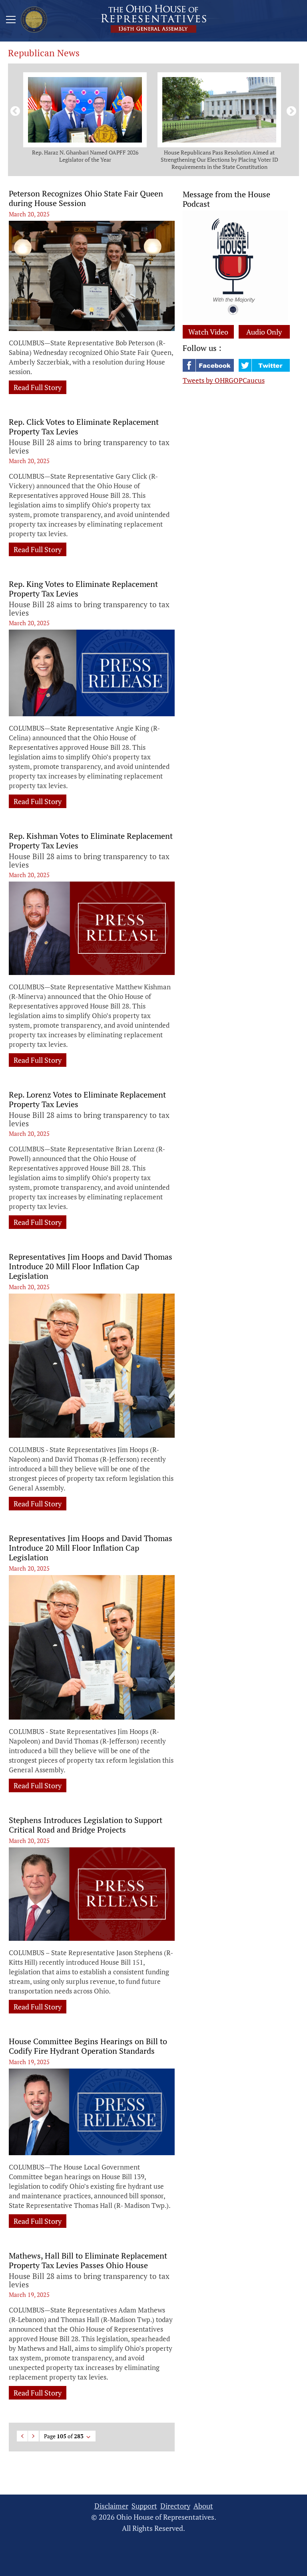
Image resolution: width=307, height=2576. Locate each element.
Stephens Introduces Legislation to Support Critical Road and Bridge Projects (86, 1825)
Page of (64, 2436)
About (203, 2506)
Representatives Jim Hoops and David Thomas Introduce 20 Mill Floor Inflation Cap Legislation (91, 1266)
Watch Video (208, 332)
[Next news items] (290, 110)
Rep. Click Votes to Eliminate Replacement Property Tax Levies (84, 427)
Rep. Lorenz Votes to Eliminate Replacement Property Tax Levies (87, 1100)
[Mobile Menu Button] (11, 21)
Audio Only (264, 332)
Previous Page (22, 2436)
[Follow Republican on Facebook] (209, 369)
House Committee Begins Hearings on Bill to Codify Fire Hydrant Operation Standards (88, 2046)
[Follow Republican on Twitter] (264, 369)
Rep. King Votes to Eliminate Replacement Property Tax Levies (83, 589)
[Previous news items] (14, 110)
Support (144, 2506)
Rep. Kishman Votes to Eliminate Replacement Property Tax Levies (91, 841)
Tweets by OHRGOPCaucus (224, 380)
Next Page (33, 2436)
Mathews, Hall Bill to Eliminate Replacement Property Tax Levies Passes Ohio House (88, 2261)
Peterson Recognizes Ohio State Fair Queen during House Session (86, 198)
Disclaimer (111, 2506)
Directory (175, 2506)
